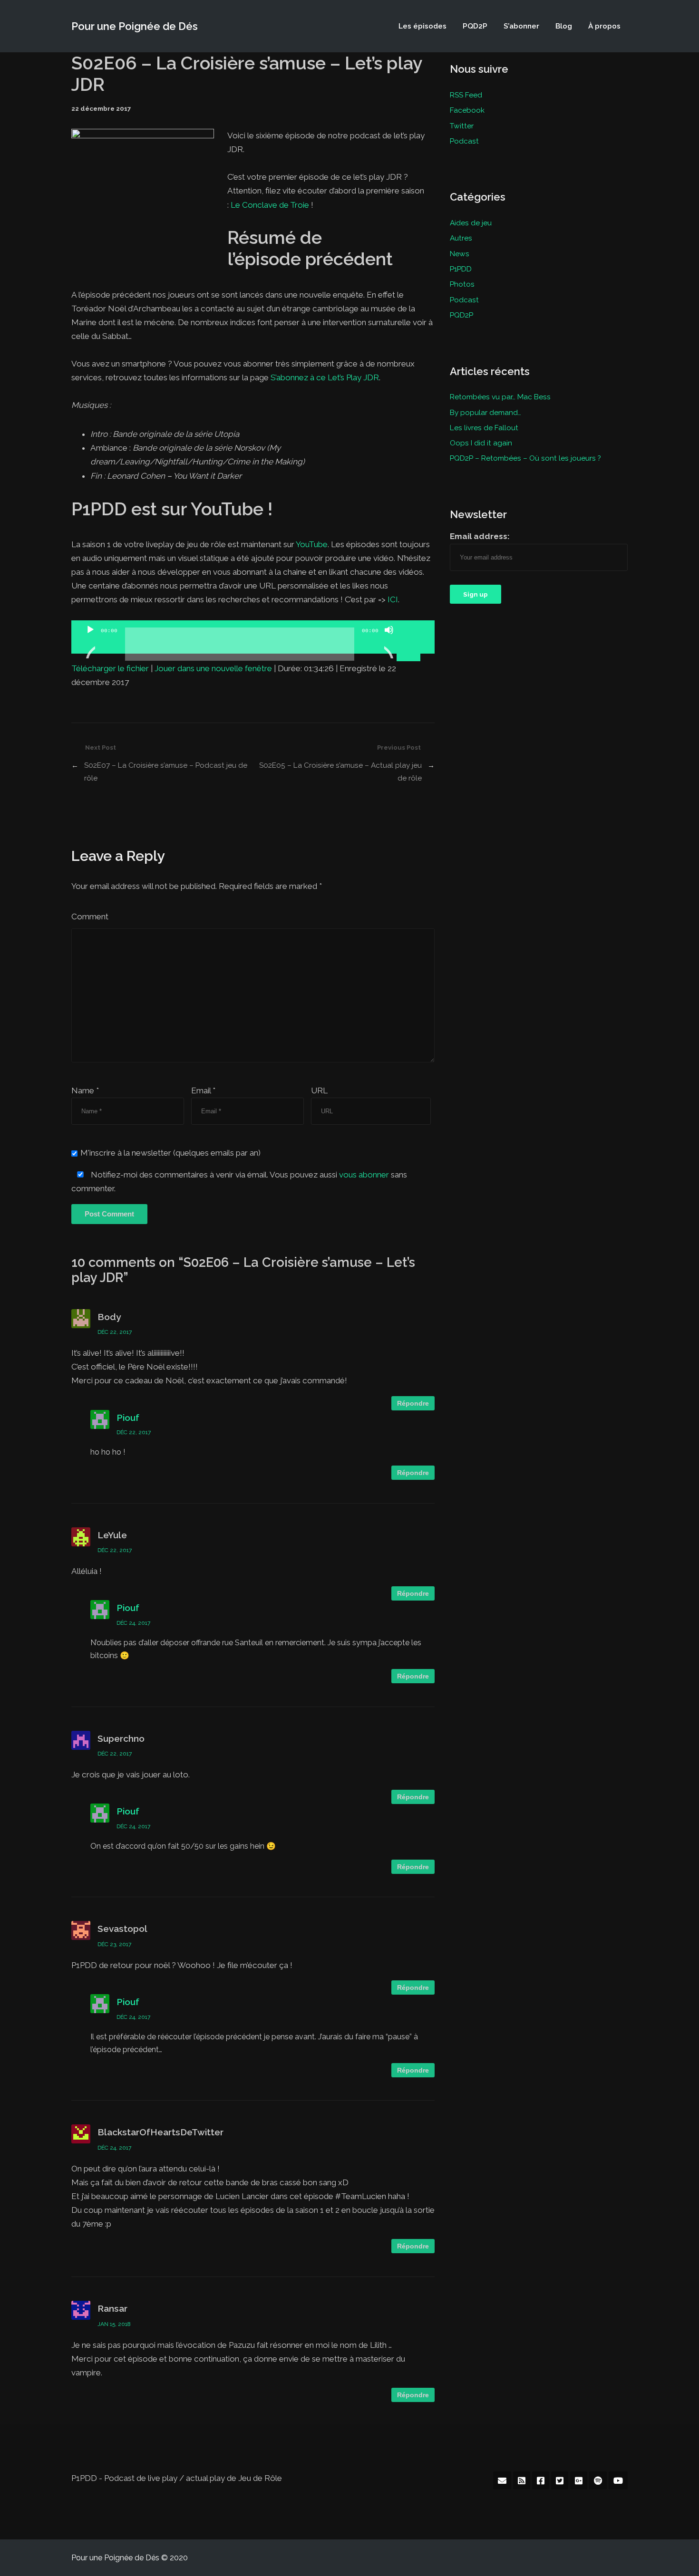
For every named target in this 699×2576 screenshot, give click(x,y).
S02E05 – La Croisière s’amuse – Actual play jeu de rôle (340, 771)
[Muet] (389, 642)
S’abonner (521, 26)
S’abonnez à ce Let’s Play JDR (325, 377)
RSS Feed (466, 95)
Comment (90, 917)
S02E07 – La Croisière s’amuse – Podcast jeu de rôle (166, 771)
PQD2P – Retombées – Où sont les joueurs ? (525, 458)
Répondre (413, 1403)
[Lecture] (90, 642)
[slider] (410, 629)
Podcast (464, 141)
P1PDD (461, 269)
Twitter (462, 126)
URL (319, 1090)
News (460, 254)
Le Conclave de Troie (270, 205)
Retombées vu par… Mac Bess (500, 397)
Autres (461, 238)
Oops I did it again (481, 443)
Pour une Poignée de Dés (135, 26)
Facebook (467, 110)
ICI (393, 599)
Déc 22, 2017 (115, 1332)
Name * (85, 1090)
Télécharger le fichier (110, 668)
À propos (604, 26)
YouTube (312, 544)
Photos (462, 284)
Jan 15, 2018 (114, 2324)
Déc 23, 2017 (114, 1944)
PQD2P (475, 26)
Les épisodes (422, 26)
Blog (564, 26)
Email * (203, 1090)
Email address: (480, 536)
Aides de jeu (471, 223)
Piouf (128, 1418)
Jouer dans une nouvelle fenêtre (213, 668)
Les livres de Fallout (484, 428)
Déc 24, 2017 (133, 1623)
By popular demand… (485, 412)
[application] (253, 637)
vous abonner (364, 1175)
